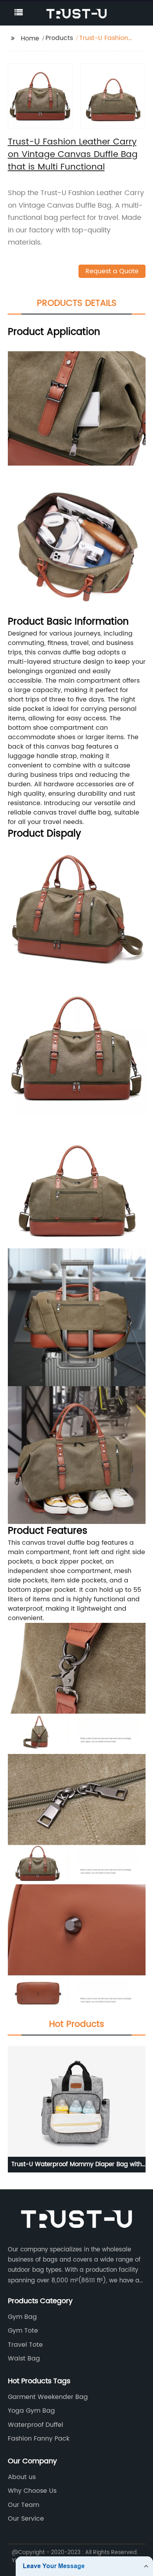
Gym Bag (22, 2317)
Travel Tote (25, 2345)
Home (30, 38)
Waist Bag (24, 2359)
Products (59, 38)
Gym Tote (23, 2331)
